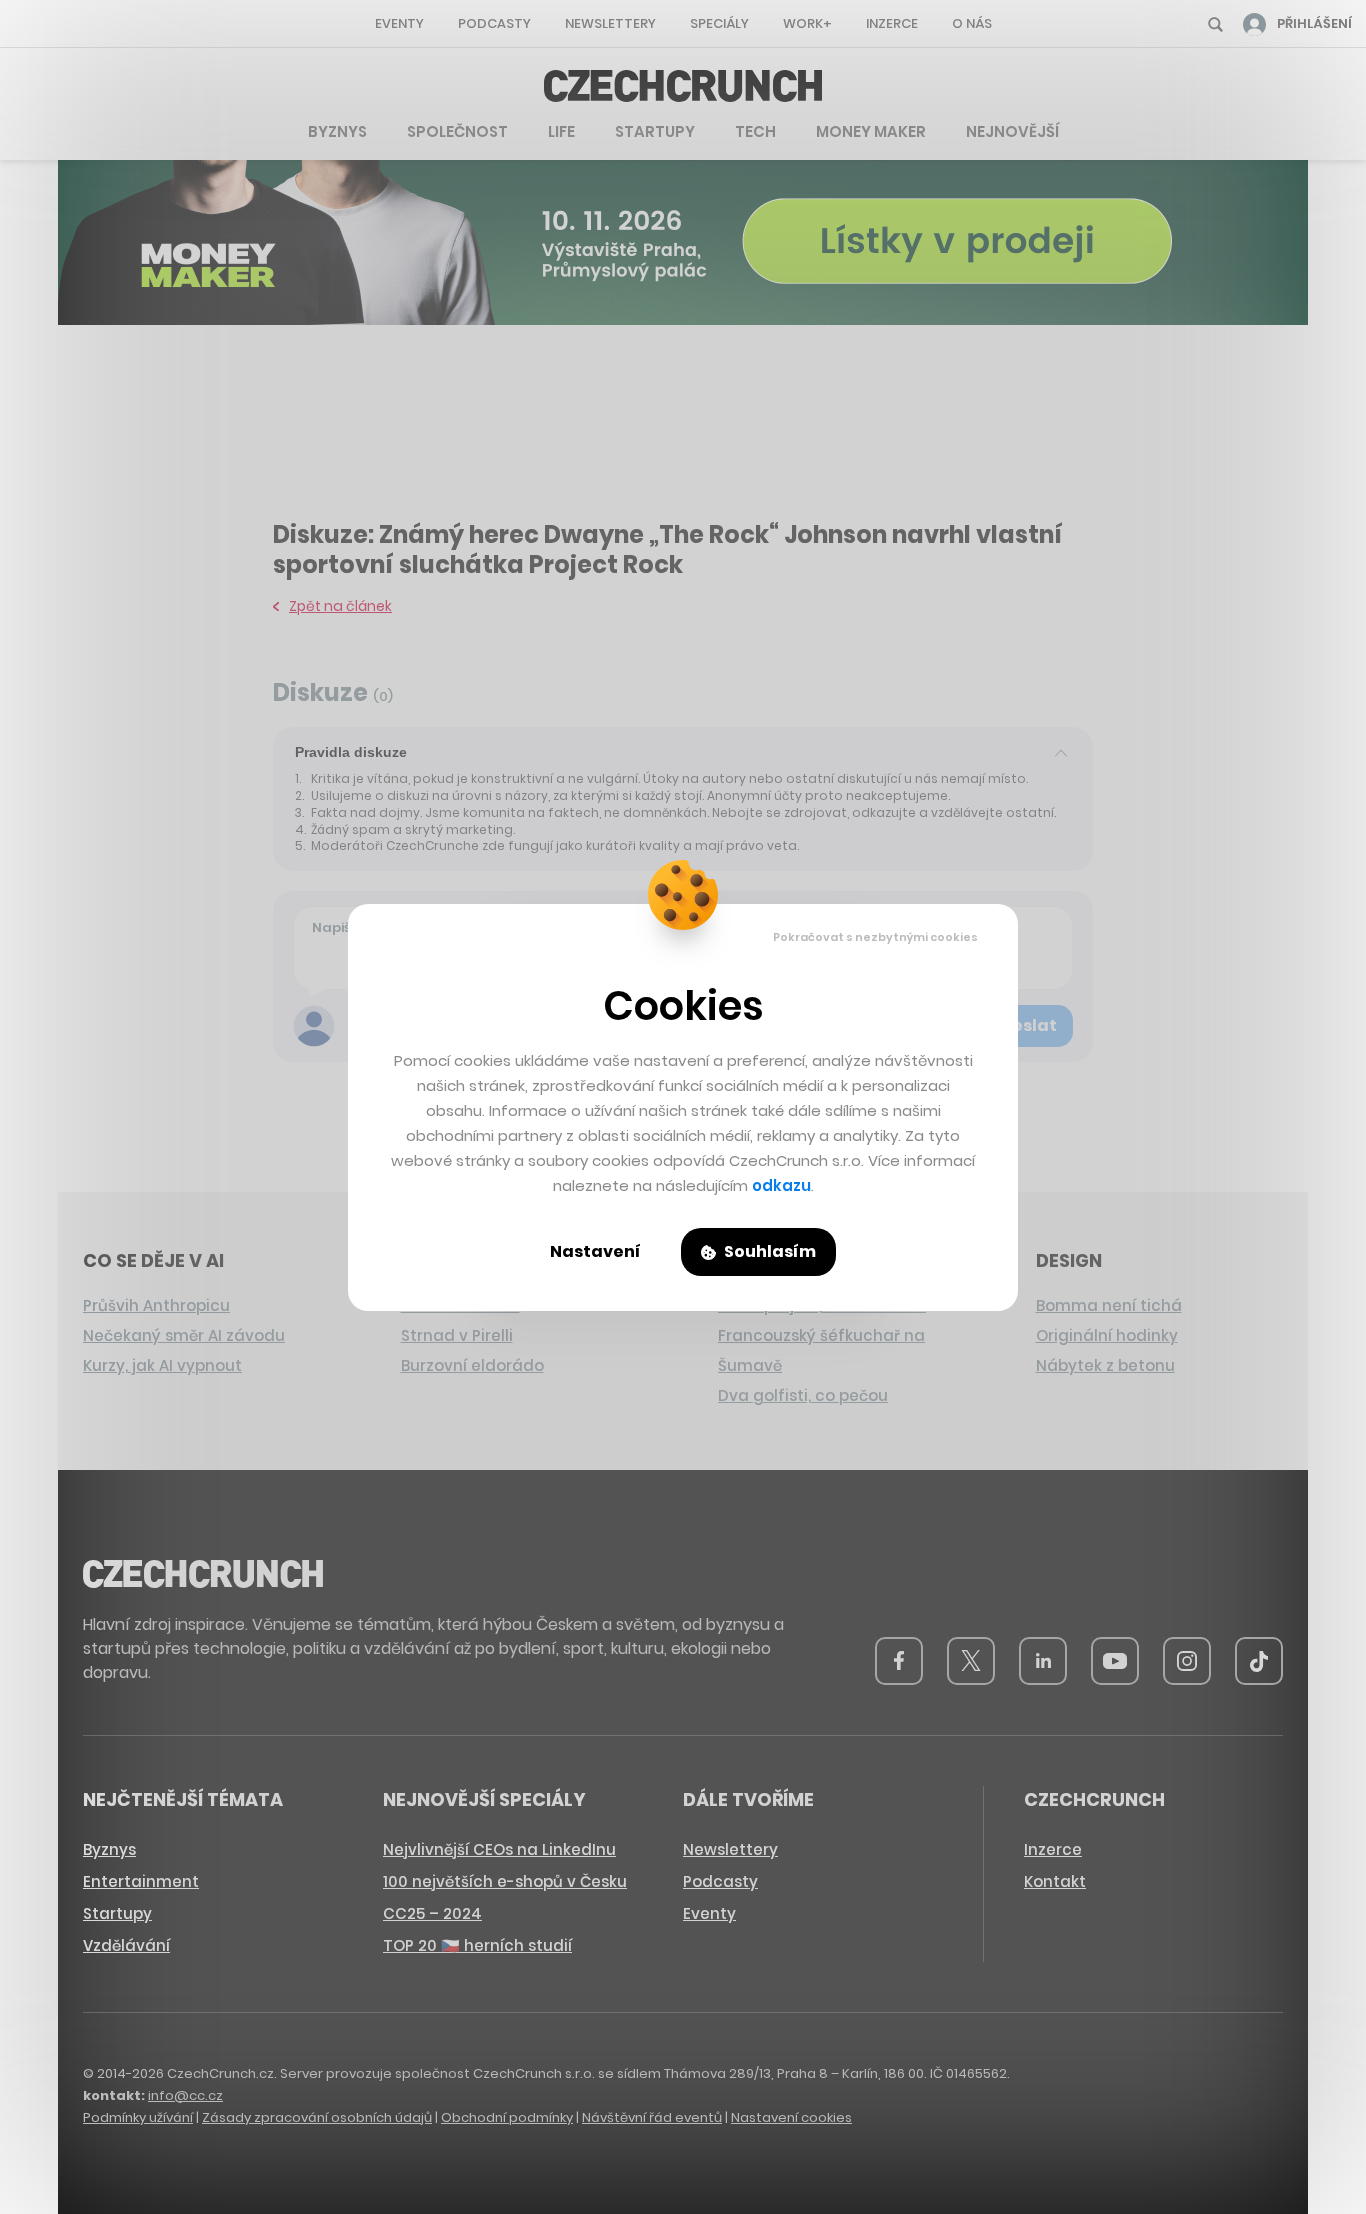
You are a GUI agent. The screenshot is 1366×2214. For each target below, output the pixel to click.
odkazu (781, 1185)
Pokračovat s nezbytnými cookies (875, 937)
